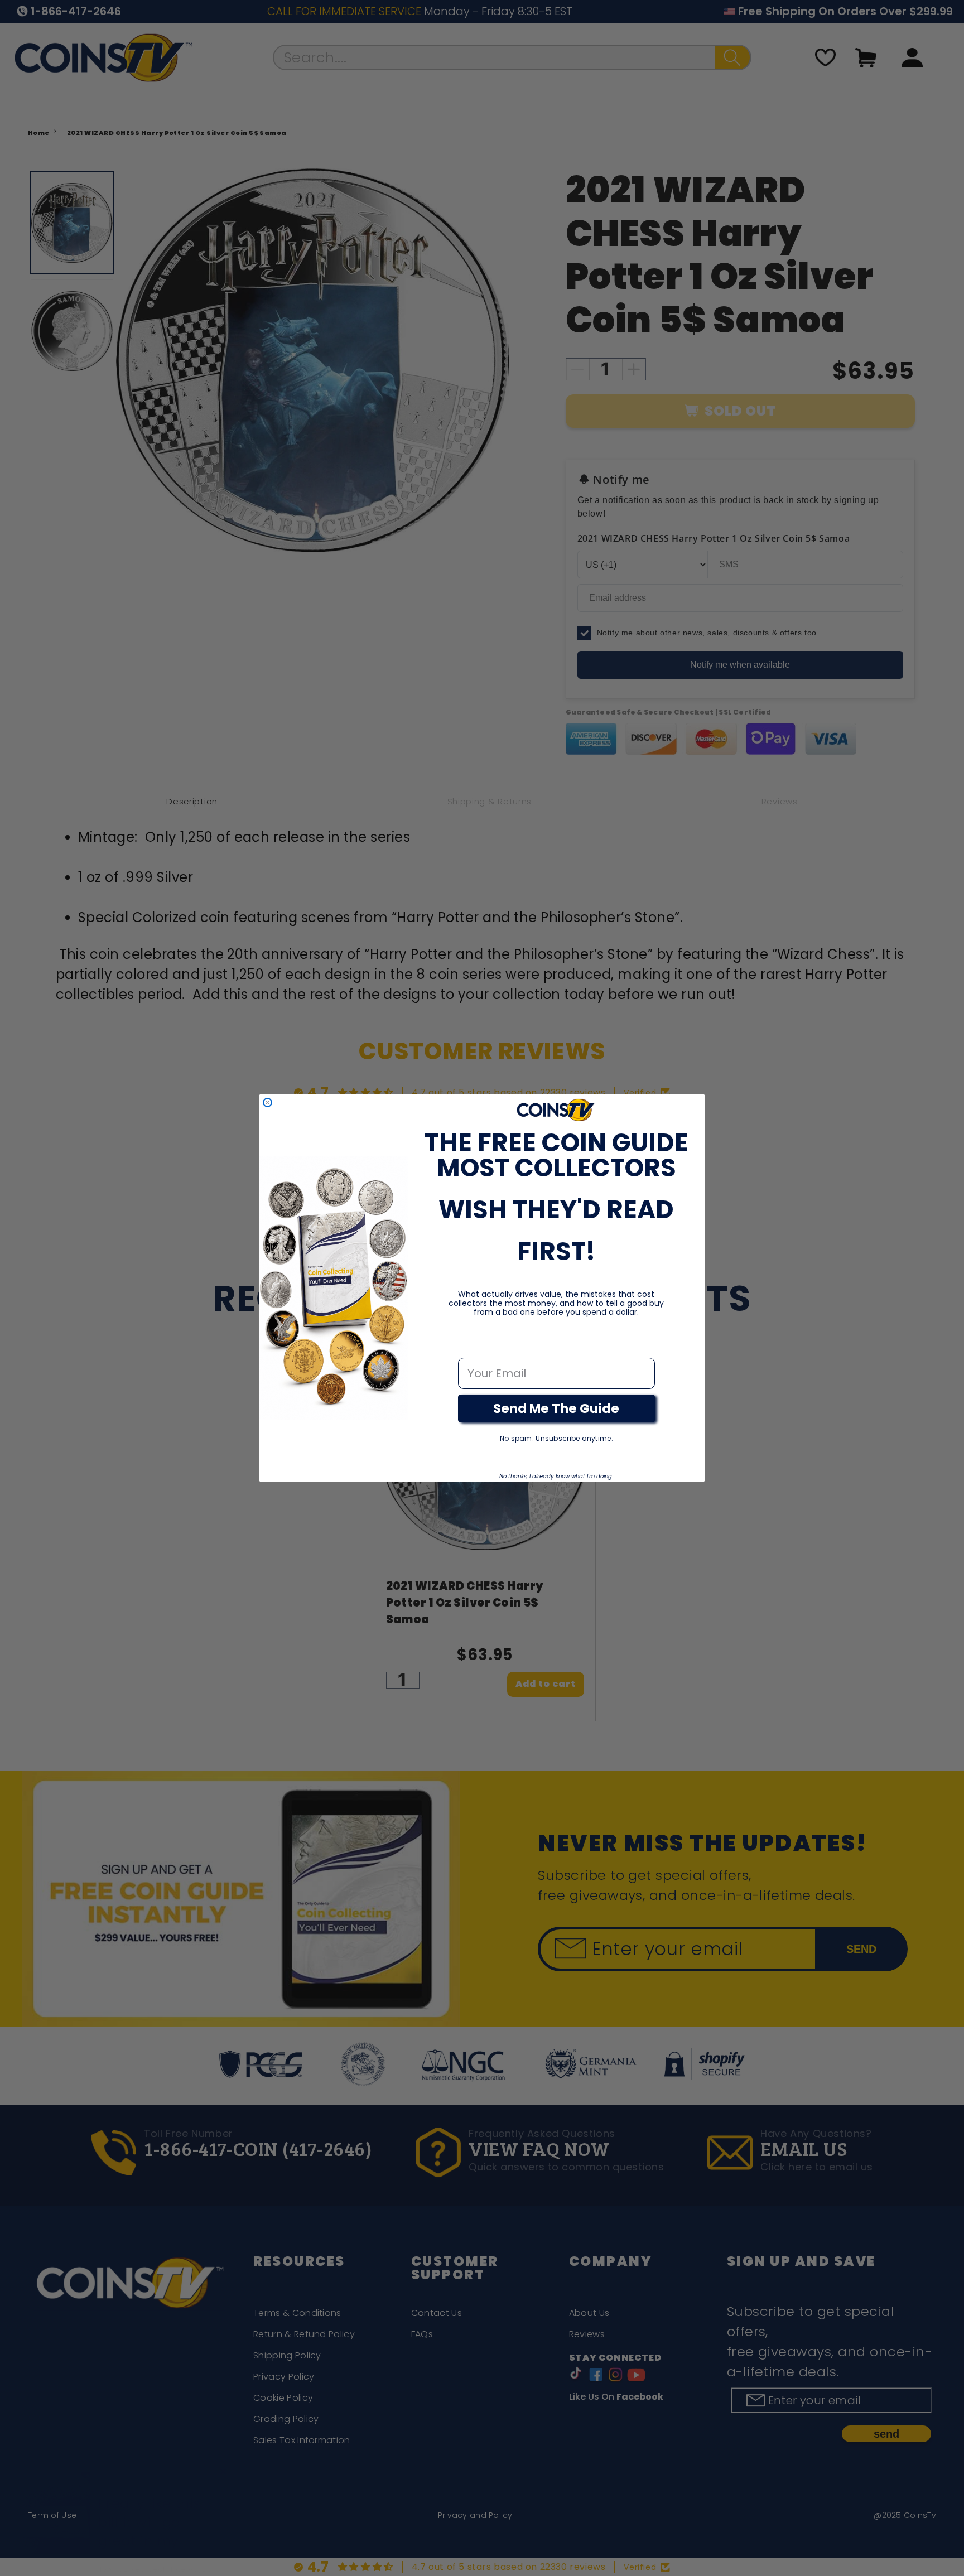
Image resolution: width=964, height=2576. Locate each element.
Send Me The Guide (556, 1408)
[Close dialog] (267, 1103)
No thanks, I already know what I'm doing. (556, 1476)
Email (474, 1346)
